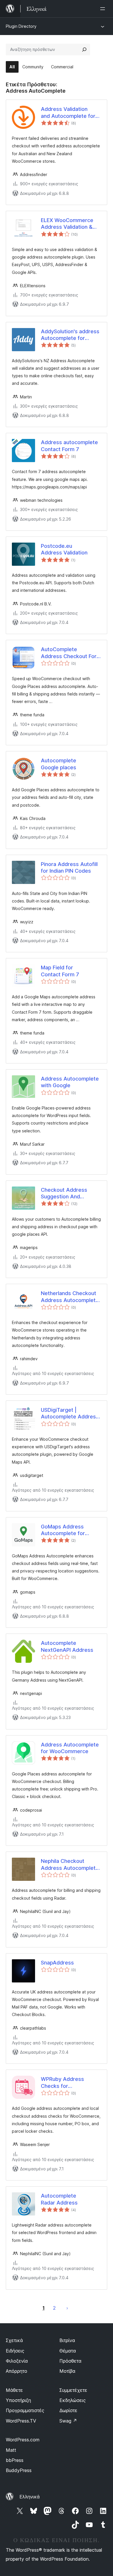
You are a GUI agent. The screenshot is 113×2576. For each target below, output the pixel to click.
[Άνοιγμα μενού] (104, 9)
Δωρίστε (68, 2410)
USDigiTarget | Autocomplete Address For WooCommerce (70, 1414)
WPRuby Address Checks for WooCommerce (62, 2083)
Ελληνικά (30, 2497)
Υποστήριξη (18, 2400)
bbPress (15, 2460)
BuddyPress (19, 2470)
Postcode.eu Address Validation (64, 549)
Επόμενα (67, 2308)
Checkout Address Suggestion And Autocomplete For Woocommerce (64, 1193)
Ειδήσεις (15, 2351)
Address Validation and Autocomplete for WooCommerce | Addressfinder (68, 113)
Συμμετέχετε (73, 2390)
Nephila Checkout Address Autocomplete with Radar (70, 1865)
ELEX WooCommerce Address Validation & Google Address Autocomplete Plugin (67, 224)
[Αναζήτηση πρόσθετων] (84, 50)
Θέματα (68, 2351)
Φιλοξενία (17, 2361)
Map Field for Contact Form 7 (60, 971)
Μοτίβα (67, 2371)
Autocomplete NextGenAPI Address (67, 1646)
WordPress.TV (21, 2421)
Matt (11, 2450)
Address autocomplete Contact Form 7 (69, 446)
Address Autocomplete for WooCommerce (70, 1748)
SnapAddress (57, 1963)
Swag (68, 2421)
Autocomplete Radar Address (59, 2199)
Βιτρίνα (67, 2340)
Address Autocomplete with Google (70, 1082)
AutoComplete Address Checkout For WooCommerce (69, 653)
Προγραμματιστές (25, 2410)
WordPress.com (23, 2440)
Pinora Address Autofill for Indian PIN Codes (69, 867)
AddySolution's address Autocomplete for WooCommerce (70, 335)
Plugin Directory (21, 26)
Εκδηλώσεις (73, 2400)
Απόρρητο (17, 2371)
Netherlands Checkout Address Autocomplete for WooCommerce (70, 1297)
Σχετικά (14, 2340)
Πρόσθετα (70, 2361)
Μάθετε (14, 2390)
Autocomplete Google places (59, 764)
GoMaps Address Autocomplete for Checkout (63, 1530)
